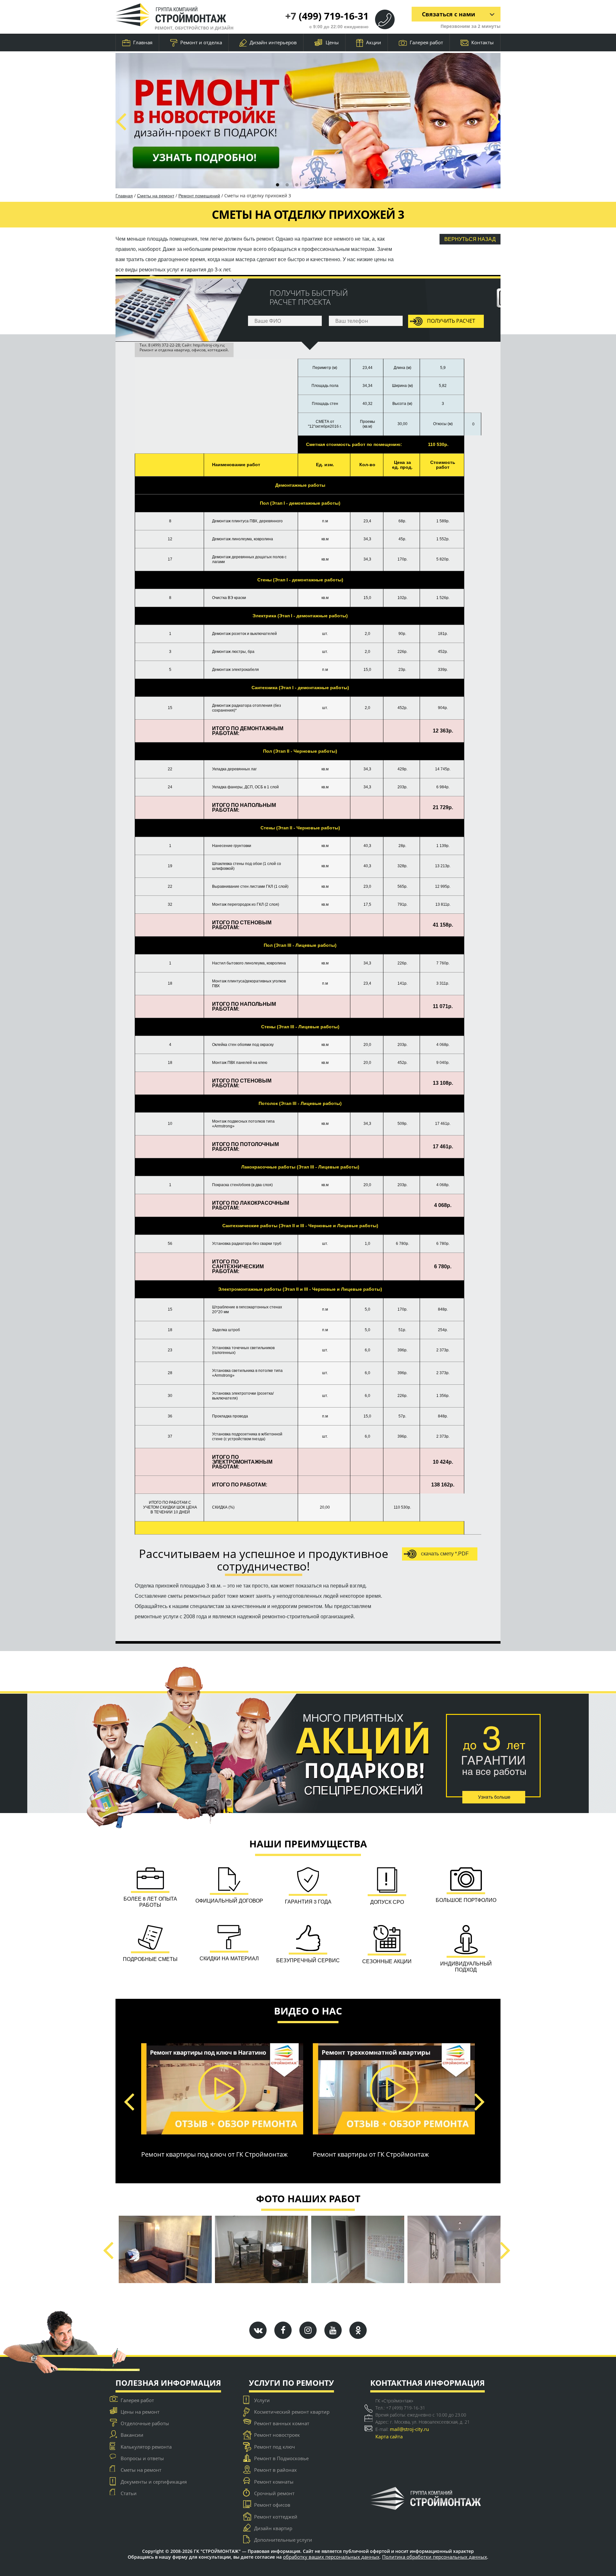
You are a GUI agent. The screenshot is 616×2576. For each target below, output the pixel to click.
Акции (374, 42)
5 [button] (316, 185)
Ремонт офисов (272, 2505)
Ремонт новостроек (277, 2435)
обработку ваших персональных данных (331, 2557)
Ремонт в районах (275, 2470)
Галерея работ (426, 42)
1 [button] (278, 185)
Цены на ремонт (140, 2412)
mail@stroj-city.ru (409, 2429)
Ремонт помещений (199, 196)
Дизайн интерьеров (273, 42)
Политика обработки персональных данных (435, 2557)
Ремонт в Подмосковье (281, 2458)
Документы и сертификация (154, 2482)
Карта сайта (389, 2436)
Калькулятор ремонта (146, 2447)
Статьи (129, 2493)
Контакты (483, 42)
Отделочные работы (145, 2423)
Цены (332, 42)
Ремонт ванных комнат (282, 2423)
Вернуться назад (470, 239)
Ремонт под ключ (274, 2447)
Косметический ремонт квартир (292, 2412)
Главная (143, 42)
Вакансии (132, 2435)
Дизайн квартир (273, 2528)
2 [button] (287, 185)
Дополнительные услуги (283, 2540)
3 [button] (297, 185)
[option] (308, 121)
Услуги (262, 2400)
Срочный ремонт (274, 2493)
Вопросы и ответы (142, 2458)
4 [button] (306, 185)
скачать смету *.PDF (444, 1554)
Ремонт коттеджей (276, 2517)
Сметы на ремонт (156, 196)
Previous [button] (121, 121)
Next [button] (495, 121)
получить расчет (450, 321)
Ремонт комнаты (274, 2482)
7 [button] (335, 185)
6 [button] (326, 185)
